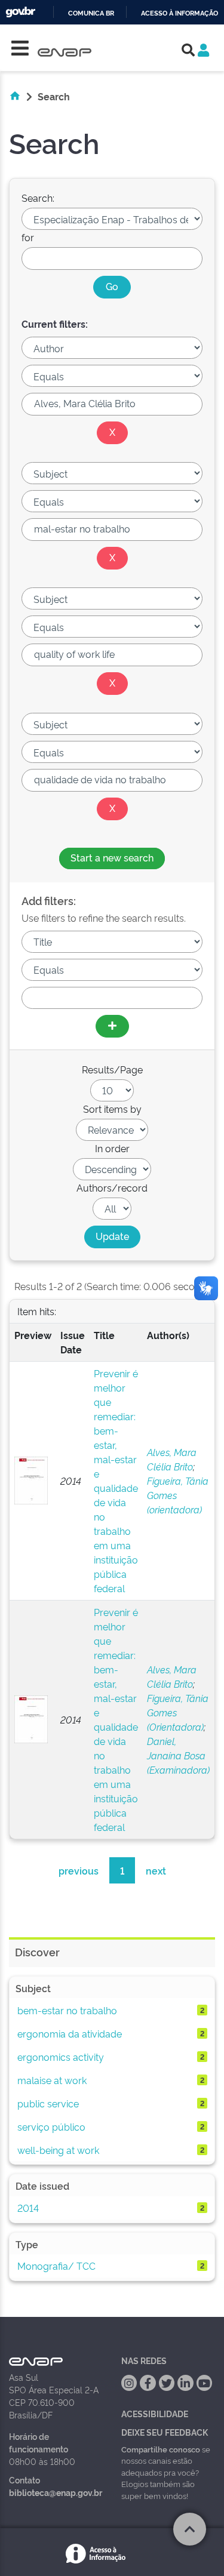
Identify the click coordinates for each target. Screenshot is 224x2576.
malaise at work (52, 2080)
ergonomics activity (61, 2057)
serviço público (51, 2126)
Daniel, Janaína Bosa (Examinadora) (178, 1755)
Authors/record (112, 1187)
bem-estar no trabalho (67, 2010)
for (28, 237)
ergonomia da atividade (70, 2033)
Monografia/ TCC (56, 2266)
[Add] (112, 1026)
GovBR (20, 12)
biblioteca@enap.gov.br (56, 2492)
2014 (28, 2208)
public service (48, 2103)
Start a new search (112, 857)
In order (112, 1148)
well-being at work (58, 2150)
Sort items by (112, 1109)
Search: (38, 198)
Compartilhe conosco (161, 2449)
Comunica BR (91, 13)
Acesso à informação (179, 13)
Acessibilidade (155, 2413)
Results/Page (112, 1069)
